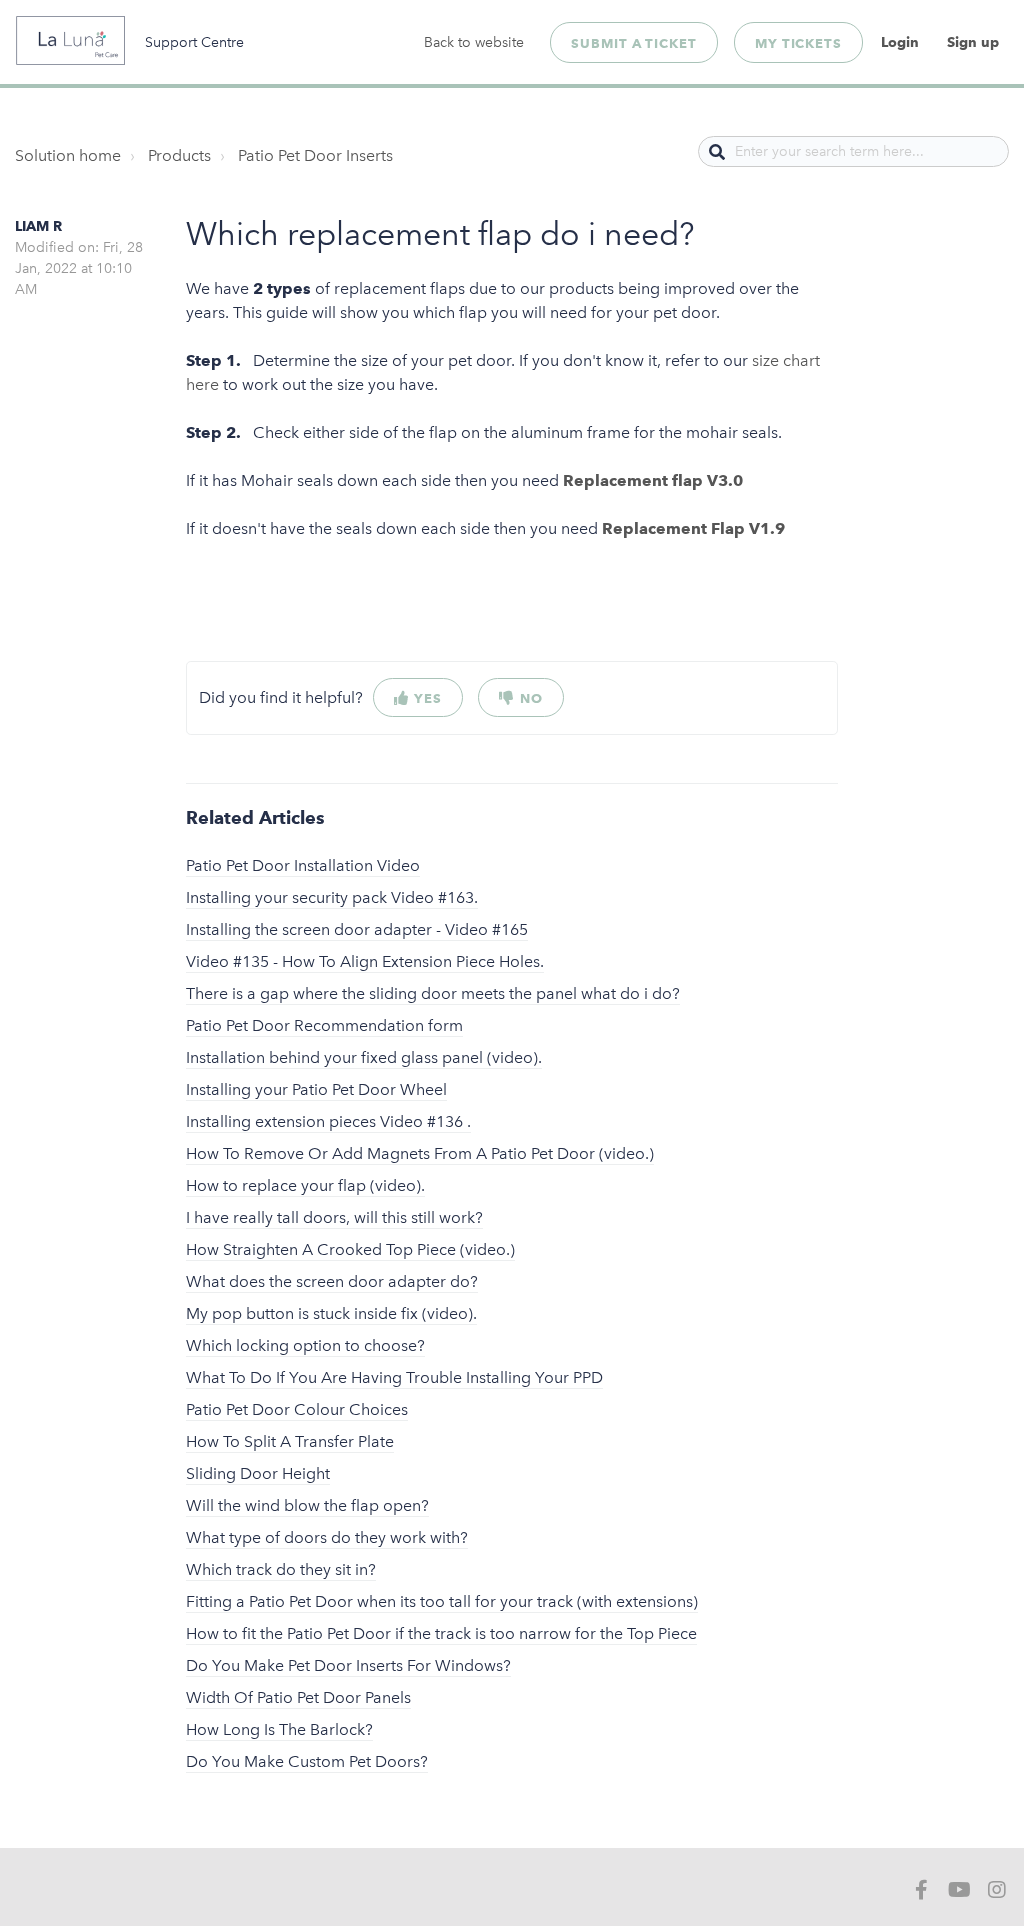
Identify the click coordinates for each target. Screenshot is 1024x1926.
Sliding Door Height (258, 1473)
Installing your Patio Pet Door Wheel (316, 1089)
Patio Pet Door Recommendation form (324, 1025)
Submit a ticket (634, 43)
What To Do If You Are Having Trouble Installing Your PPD (394, 1377)
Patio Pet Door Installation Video (303, 865)
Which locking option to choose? (305, 1345)
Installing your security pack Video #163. (332, 897)
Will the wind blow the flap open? (307, 1505)
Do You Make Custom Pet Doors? (307, 1761)
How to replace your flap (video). (305, 1185)
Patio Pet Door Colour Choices (297, 1409)
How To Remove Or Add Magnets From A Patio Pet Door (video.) (420, 1153)
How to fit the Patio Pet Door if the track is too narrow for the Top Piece (441, 1633)
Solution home (68, 155)
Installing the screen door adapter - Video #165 (357, 929)
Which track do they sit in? (281, 1569)
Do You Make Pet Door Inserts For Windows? (348, 1665)
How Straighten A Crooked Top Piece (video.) (350, 1249)
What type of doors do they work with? (327, 1537)
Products (179, 155)
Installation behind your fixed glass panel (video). (364, 1057)
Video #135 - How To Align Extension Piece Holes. (365, 961)
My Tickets (798, 43)
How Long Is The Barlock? (279, 1729)
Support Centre (194, 42)
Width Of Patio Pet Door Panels (298, 1697)
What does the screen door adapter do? (332, 1281)
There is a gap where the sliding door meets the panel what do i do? (433, 993)
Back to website (474, 42)
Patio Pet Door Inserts (315, 155)
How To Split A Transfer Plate (290, 1441)
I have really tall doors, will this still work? (334, 1217)
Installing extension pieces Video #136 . (328, 1121)
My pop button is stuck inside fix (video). (331, 1313)
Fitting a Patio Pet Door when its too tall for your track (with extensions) (442, 1601)
